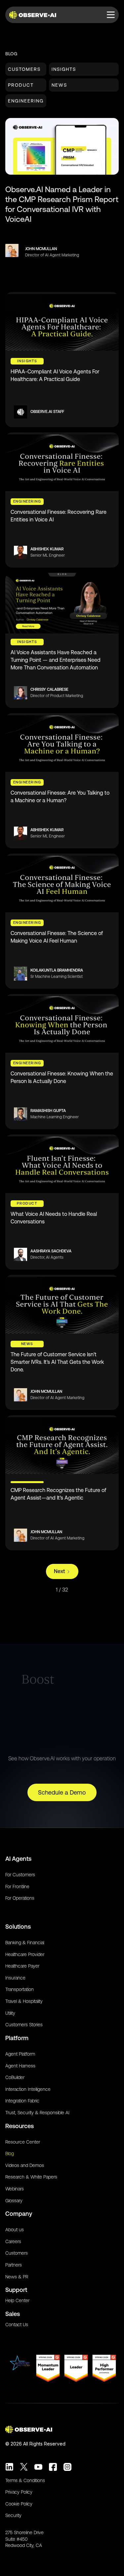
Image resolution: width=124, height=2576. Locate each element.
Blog (10, 2153)
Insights (64, 69)
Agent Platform (20, 2054)
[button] (111, 15)
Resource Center (23, 2142)
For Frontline (17, 1887)
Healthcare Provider (25, 1954)
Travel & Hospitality (24, 2001)
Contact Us (17, 2325)
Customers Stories (24, 2025)
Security (13, 2515)
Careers (13, 2241)
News (59, 85)
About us (15, 2230)
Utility (10, 2013)
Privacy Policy (19, 2492)
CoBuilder (15, 2077)
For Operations (20, 1898)
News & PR (17, 2277)
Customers (24, 69)
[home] (34, 15)
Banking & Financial (25, 1943)
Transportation (20, 1989)
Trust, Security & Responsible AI (37, 2113)
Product (21, 85)
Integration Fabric (22, 2101)
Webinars (15, 2189)
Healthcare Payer (22, 1966)
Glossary (14, 2201)
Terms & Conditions (25, 2480)
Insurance (15, 1978)
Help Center (17, 2300)
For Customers (20, 1875)
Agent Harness (20, 2066)
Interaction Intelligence (28, 2089)
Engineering (26, 101)
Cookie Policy (19, 2504)
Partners (14, 2265)
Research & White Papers (31, 2177)
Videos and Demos (25, 2165)
